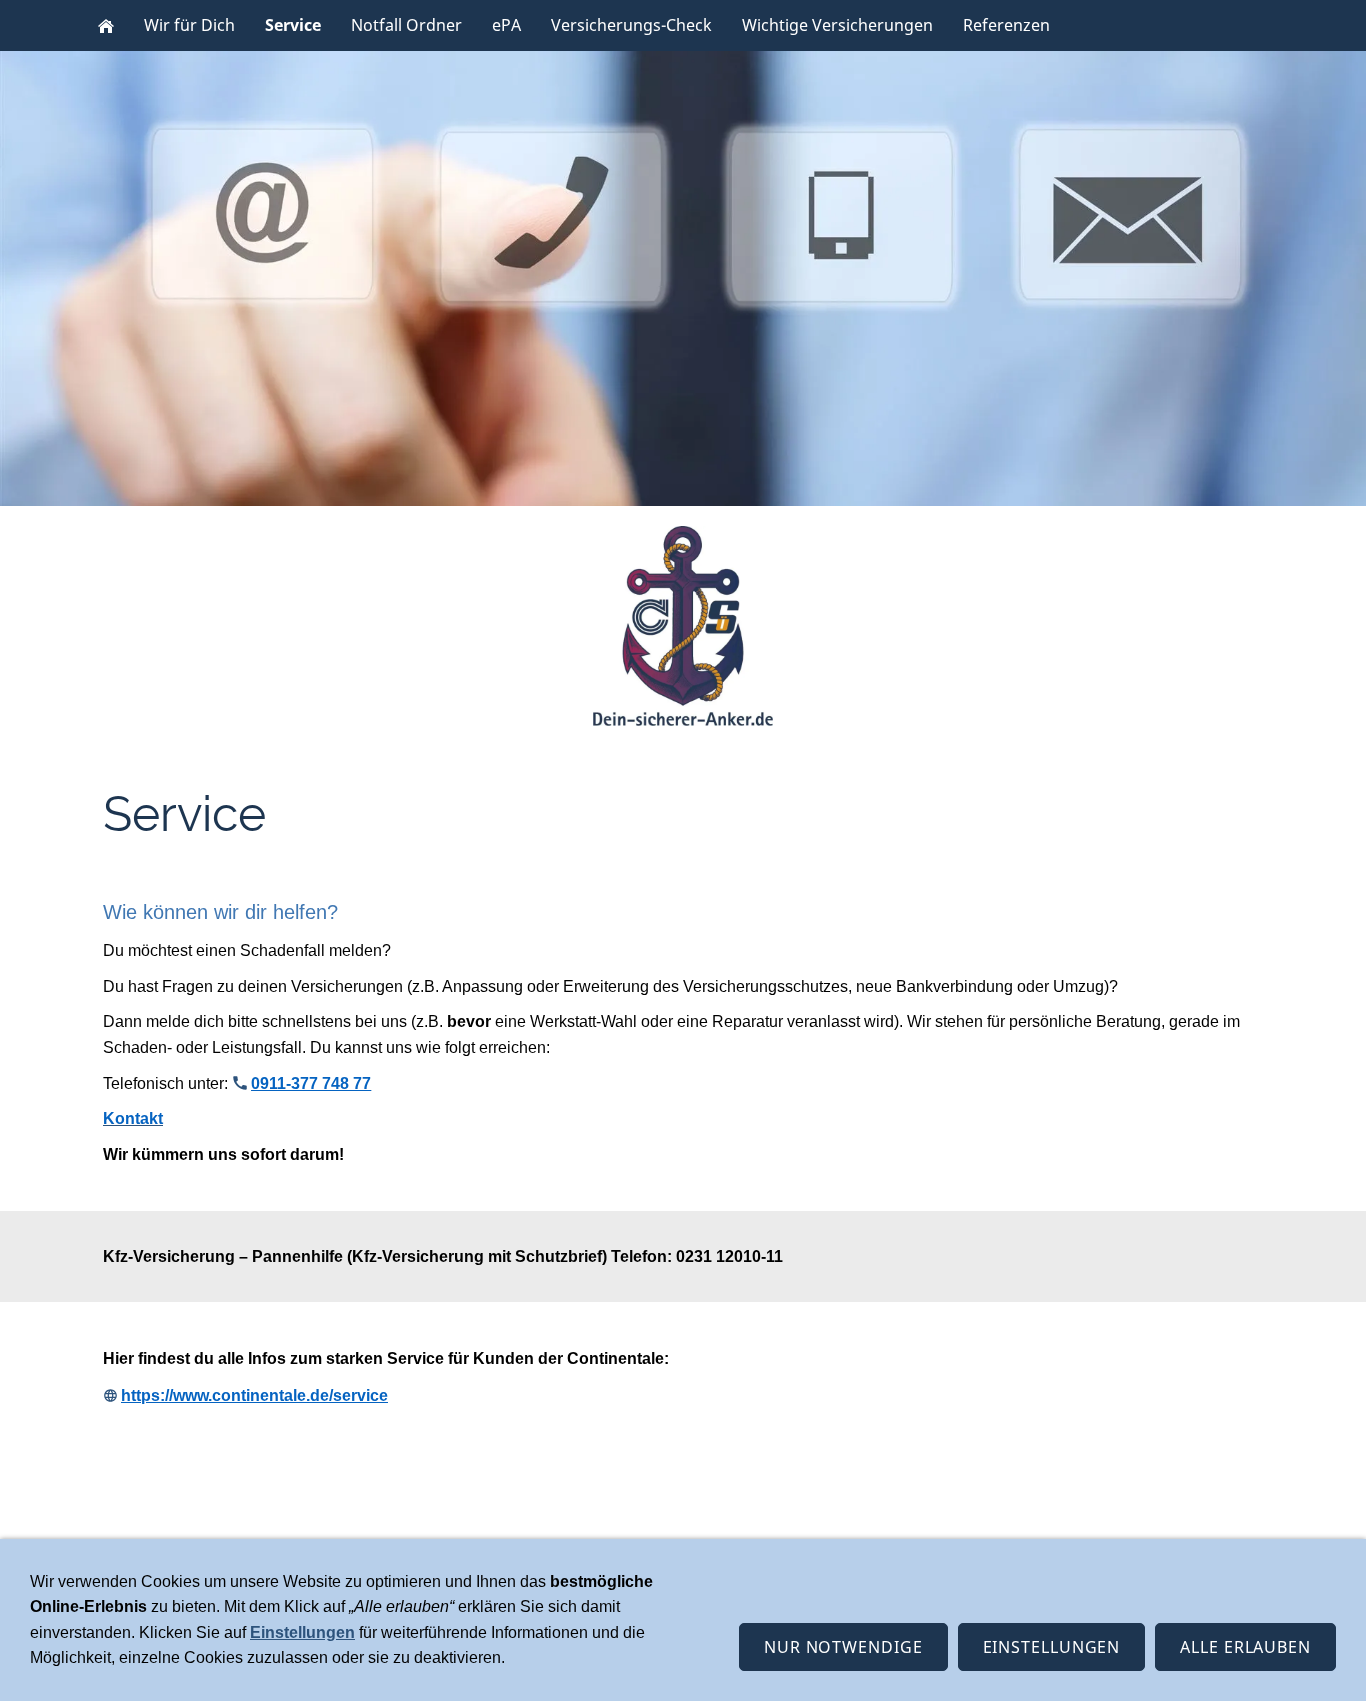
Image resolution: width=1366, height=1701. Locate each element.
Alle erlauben (1245, 1647)
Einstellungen (302, 1632)
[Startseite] (106, 25)
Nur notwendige (843, 1647)
